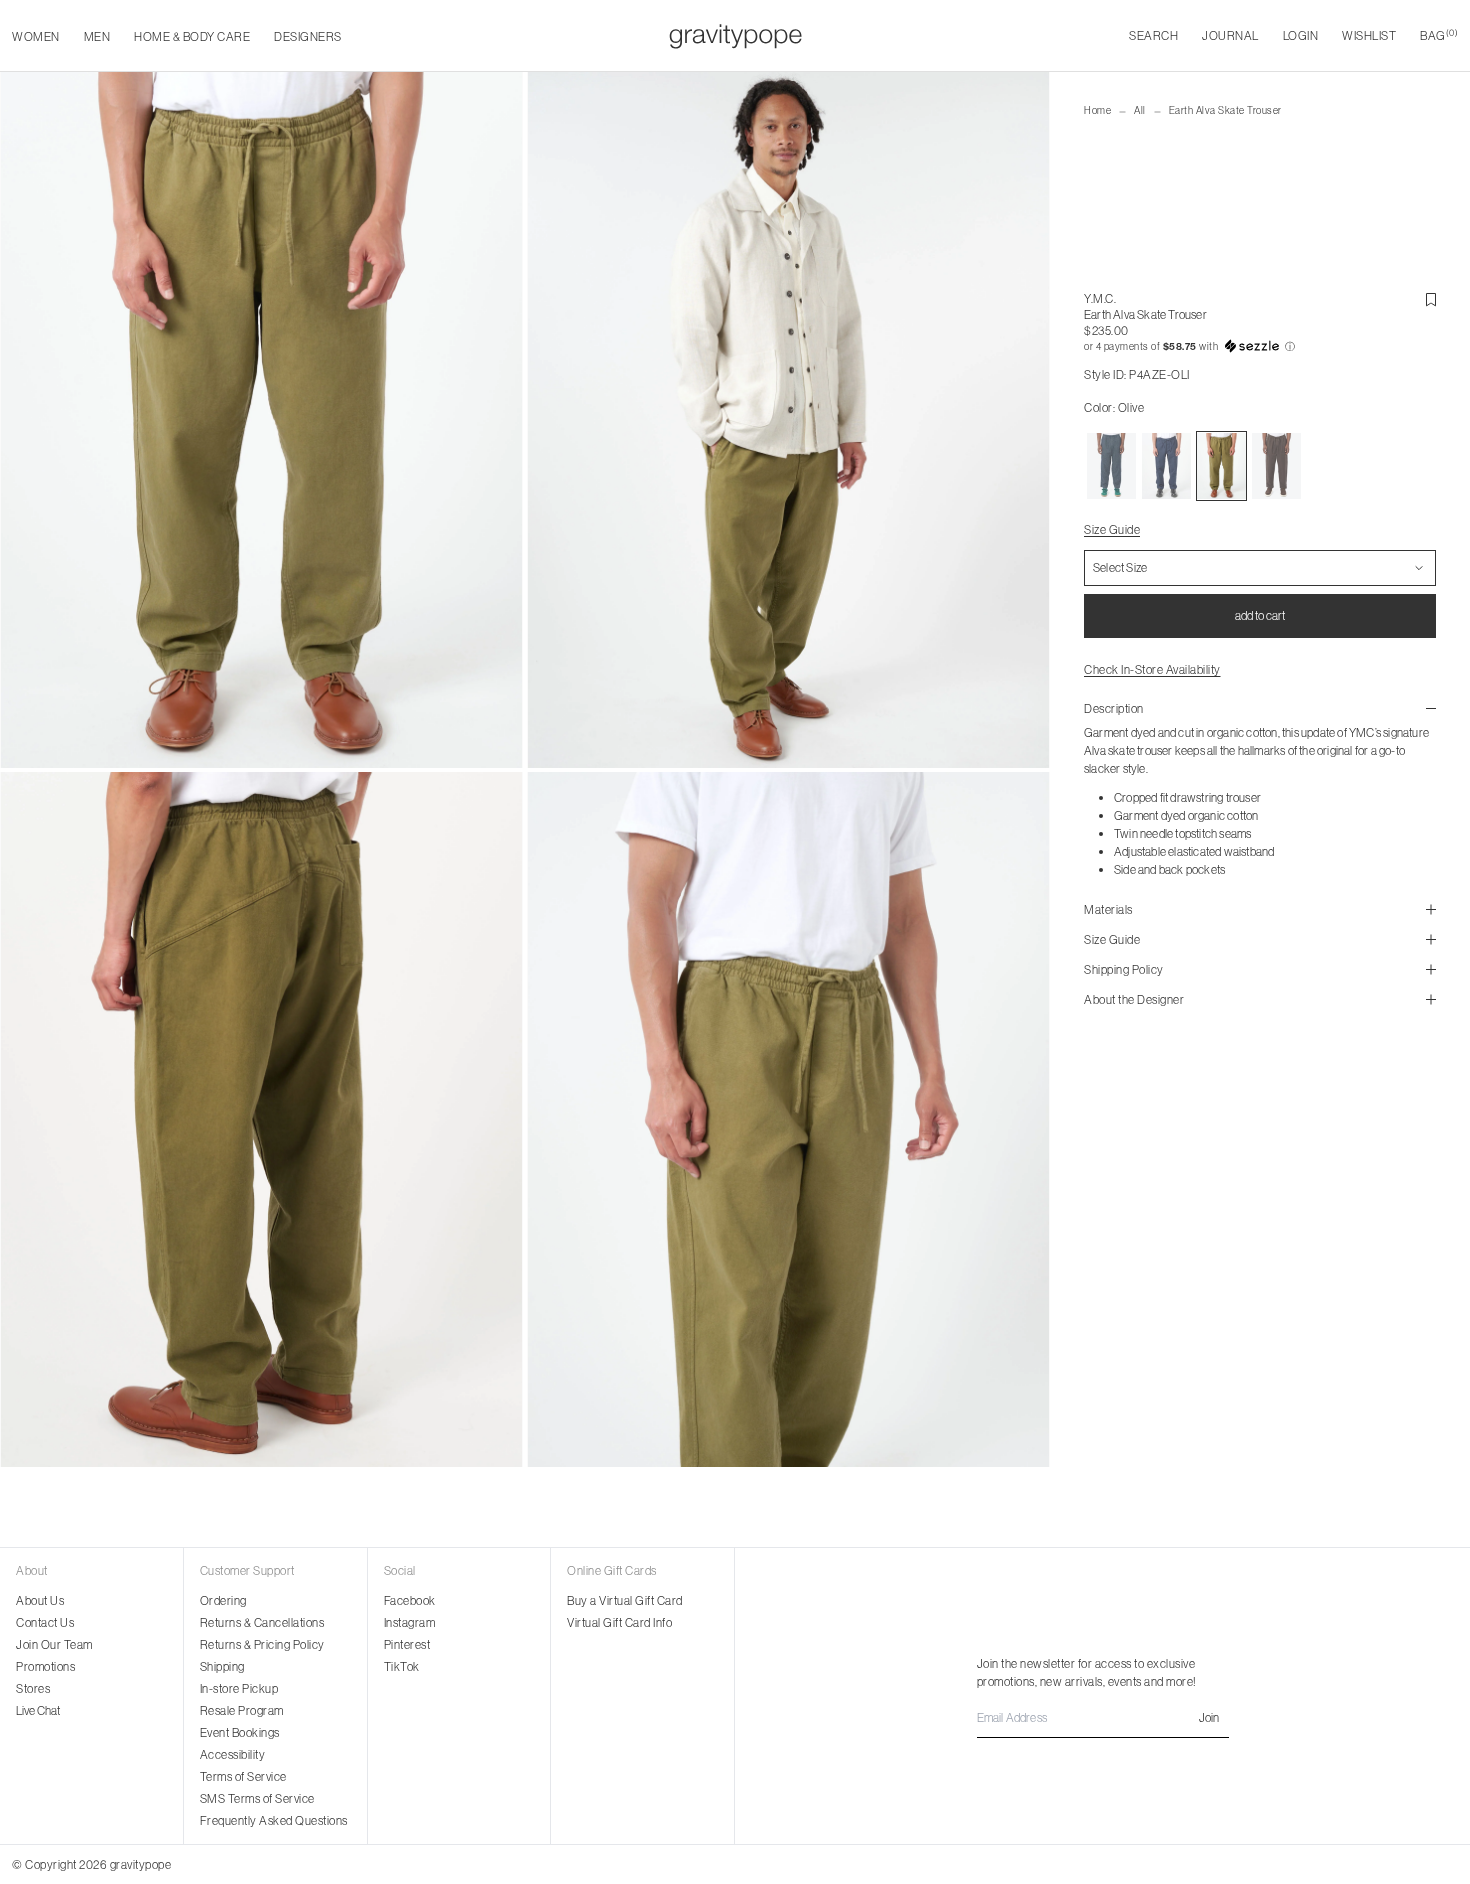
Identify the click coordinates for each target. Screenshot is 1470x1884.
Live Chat (38, 1710)
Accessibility (233, 1754)
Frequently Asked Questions (274, 1820)
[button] (1260, 347)
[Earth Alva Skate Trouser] (1166, 466)
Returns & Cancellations (262, 1622)
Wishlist (1369, 35)
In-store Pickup (239, 1688)
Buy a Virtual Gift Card (625, 1600)
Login (1301, 35)
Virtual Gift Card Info (619, 1622)
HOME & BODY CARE (192, 36)
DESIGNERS (308, 36)
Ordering (223, 1600)
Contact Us (45, 1622)
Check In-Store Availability (1152, 669)
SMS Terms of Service (257, 1798)
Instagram (410, 1622)
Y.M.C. (1100, 298)
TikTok (402, 1666)
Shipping (222, 1666)
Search (1153, 35)
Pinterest (407, 1644)
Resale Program (242, 1710)
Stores (33, 1688)
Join (1209, 1717)
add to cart (1260, 615)
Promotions (45, 1666)
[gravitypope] (735, 36)
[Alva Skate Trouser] (1111, 466)
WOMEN (36, 36)
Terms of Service (243, 1776)
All (1140, 110)
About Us (40, 1600)
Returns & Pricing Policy (262, 1644)
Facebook (410, 1600)
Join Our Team (54, 1644)
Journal (1230, 35)
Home (1097, 110)
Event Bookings (240, 1732)
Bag (1439, 35)
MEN (97, 36)
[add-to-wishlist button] (1431, 300)
